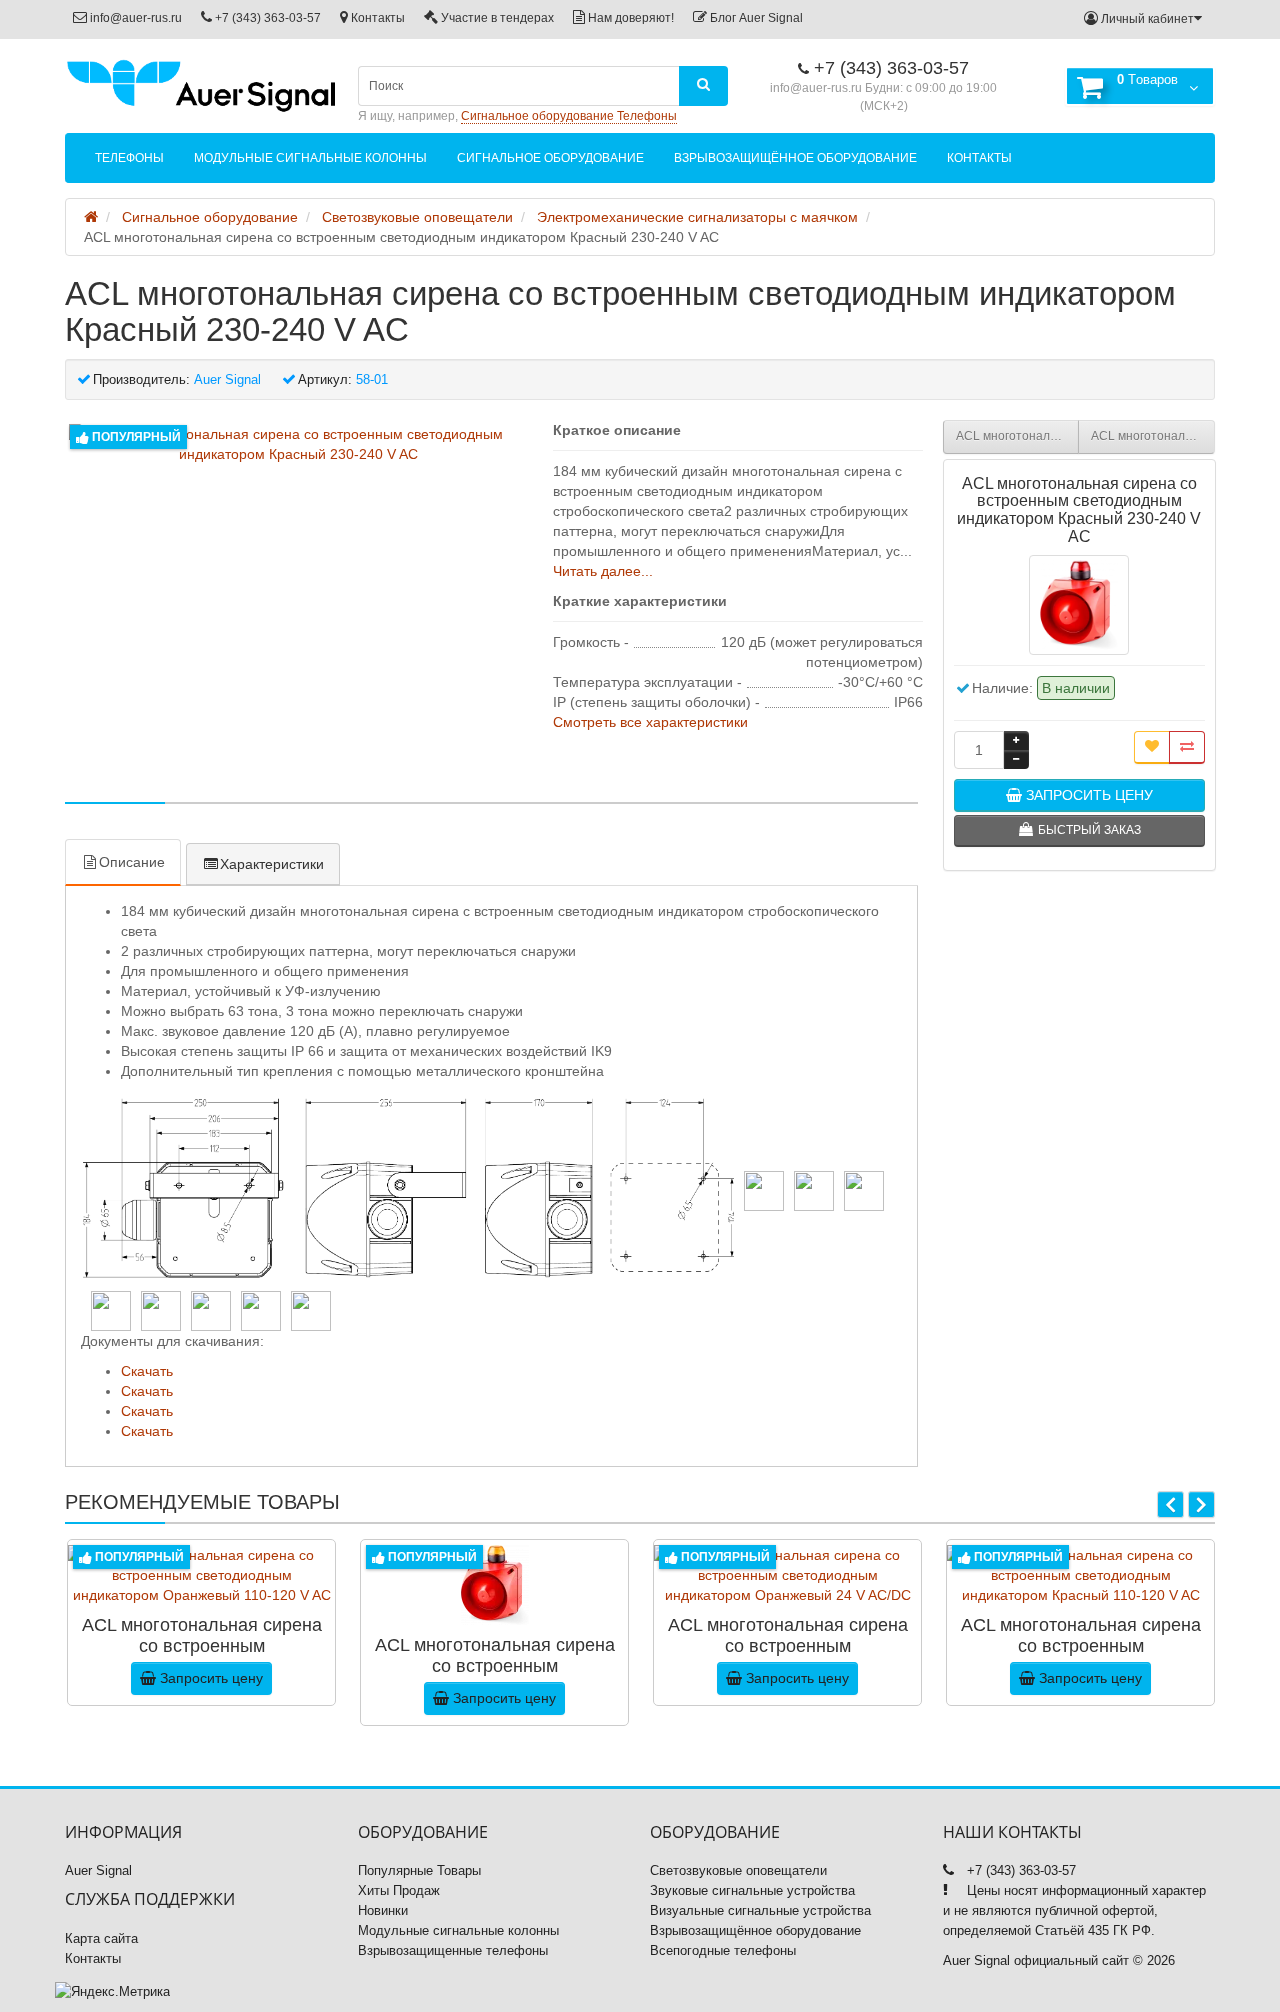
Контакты (376, 18)
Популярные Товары (419, 1870)
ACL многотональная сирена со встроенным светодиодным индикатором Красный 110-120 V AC (1018, 436)
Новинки (383, 1910)
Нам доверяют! (629, 18)
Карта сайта (101, 1938)
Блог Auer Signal (755, 18)
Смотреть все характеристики (650, 722)
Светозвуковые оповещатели (738, 1870)
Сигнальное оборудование (550, 158)
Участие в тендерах (496, 18)
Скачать (147, 1371)
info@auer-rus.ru (134, 18)
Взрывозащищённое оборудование (795, 158)
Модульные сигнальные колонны (310, 158)
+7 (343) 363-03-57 (266, 18)
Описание (132, 862)
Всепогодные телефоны (723, 1950)
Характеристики (272, 864)
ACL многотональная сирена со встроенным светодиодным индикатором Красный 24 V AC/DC (1153, 436)
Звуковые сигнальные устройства (752, 1890)
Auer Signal (98, 1870)
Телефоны (129, 158)
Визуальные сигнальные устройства (760, 1910)
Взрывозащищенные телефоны (453, 1950)
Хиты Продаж (399, 1890)
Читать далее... (603, 571)
